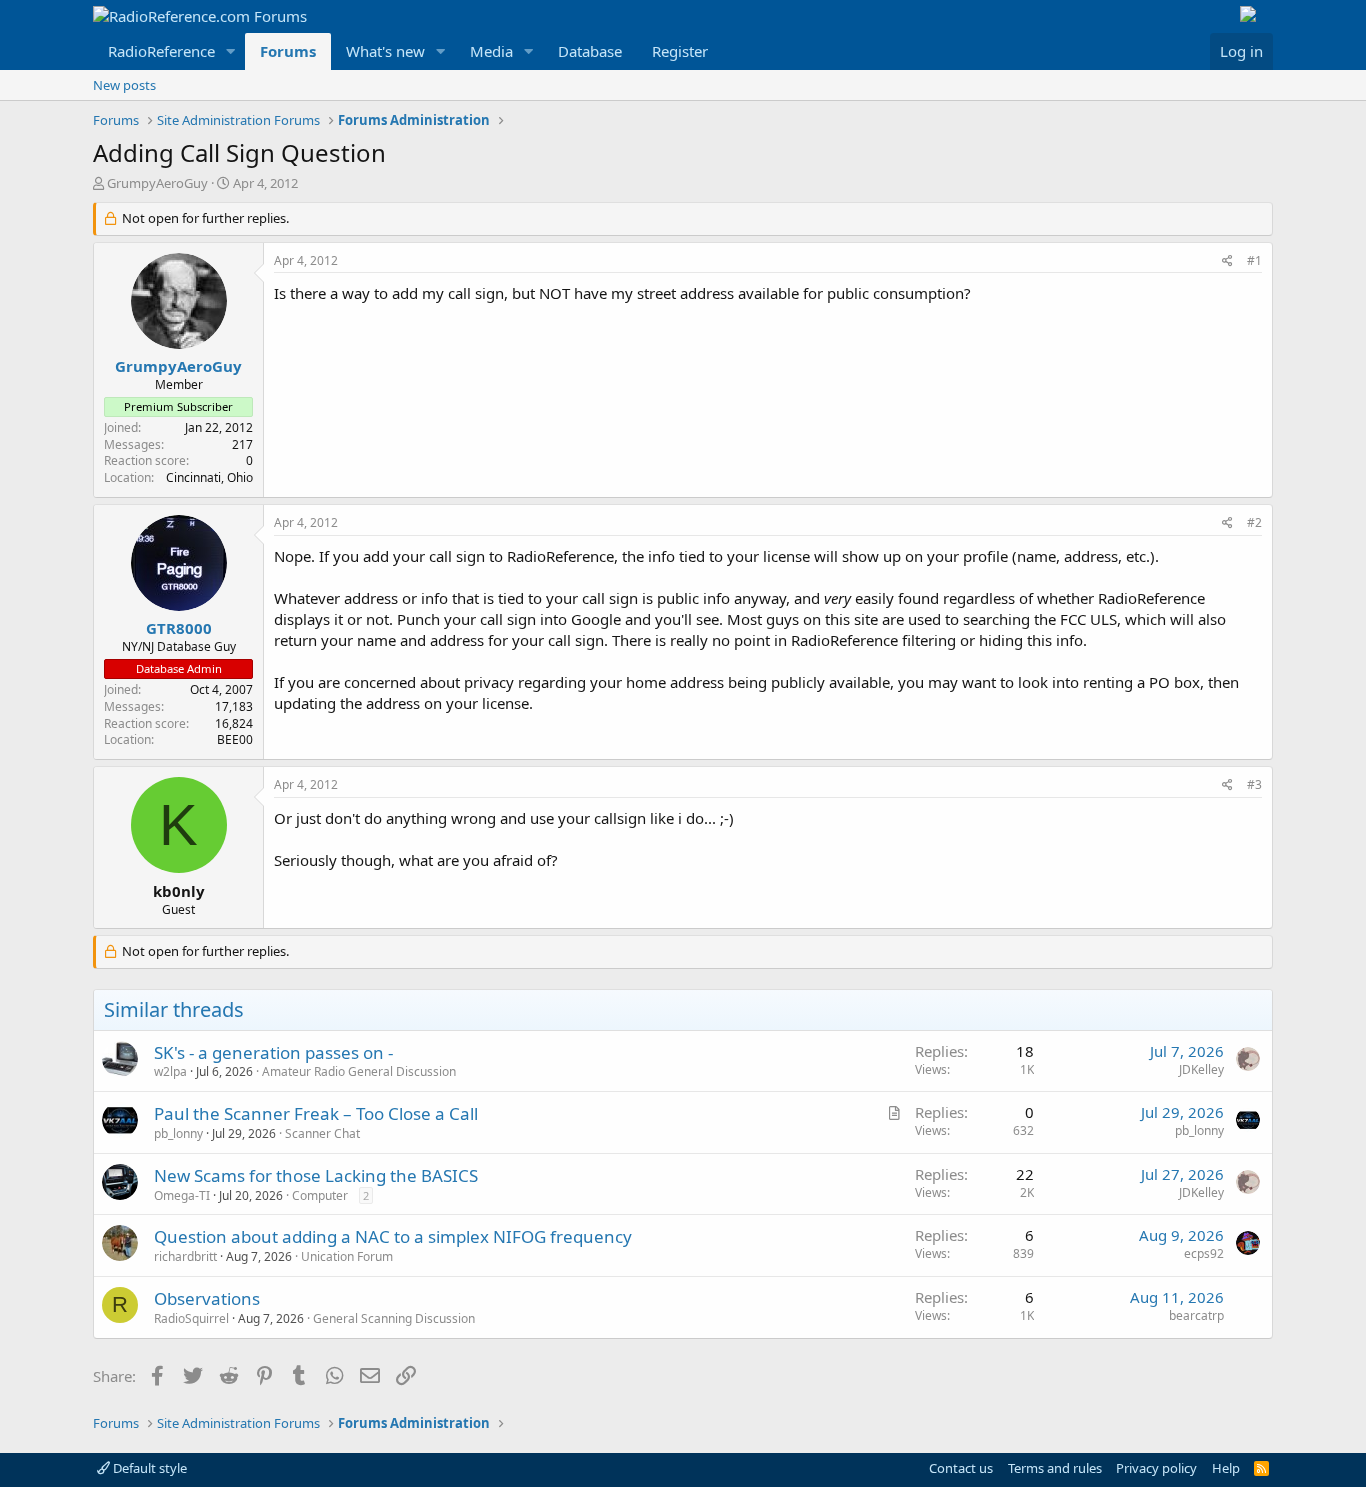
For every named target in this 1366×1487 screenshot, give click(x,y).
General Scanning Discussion (394, 1318)
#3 (1254, 784)
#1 (1254, 260)
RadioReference (161, 51)
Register (680, 51)
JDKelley (1201, 1069)
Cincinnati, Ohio (209, 477)
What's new (385, 51)
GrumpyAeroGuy (157, 183)
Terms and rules (1055, 1468)
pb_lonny (178, 1133)
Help (1226, 1468)
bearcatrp (1196, 1315)
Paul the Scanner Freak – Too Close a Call (316, 1113)
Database (590, 51)
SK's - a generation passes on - (273, 1052)
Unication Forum (347, 1256)
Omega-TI (182, 1195)
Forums (288, 51)
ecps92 (1204, 1253)
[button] (231, 51)
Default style (148, 1468)
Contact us (961, 1468)
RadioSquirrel (191, 1318)
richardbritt (185, 1256)
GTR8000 (179, 628)
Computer (320, 1195)
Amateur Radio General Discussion (359, 1071)
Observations (207, 1298)
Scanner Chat (322, 1133)
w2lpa (170, 1071)
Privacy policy (1156, 1468)
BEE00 (235, 739)
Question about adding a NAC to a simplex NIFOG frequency (393, 1236)
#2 (1254, 522)
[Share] (1227, 261)
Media (491, 51)
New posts (124, 85)
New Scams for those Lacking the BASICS (316, 1175)
